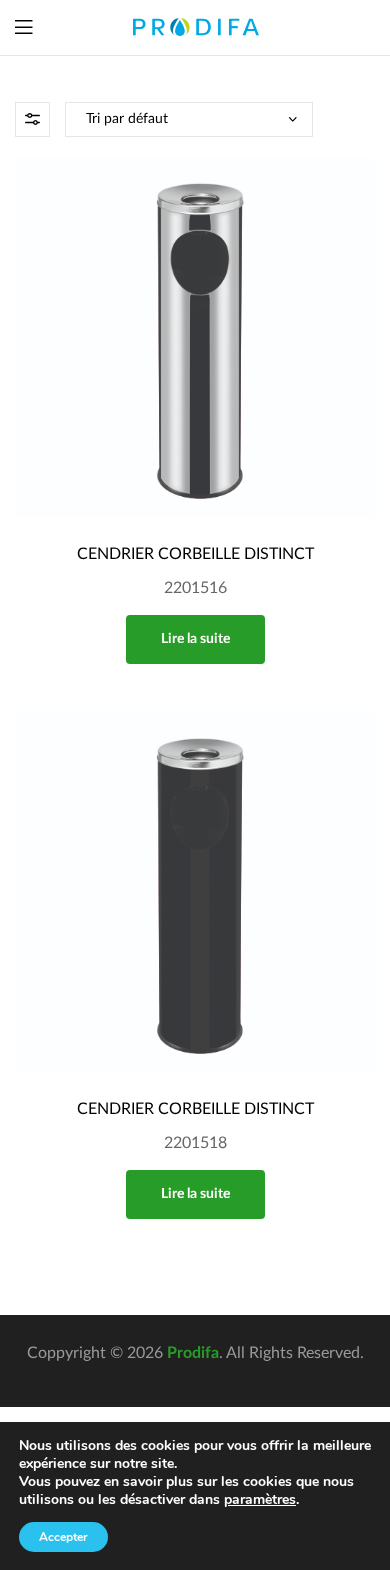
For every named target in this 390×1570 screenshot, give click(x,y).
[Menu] (23, 27)
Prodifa (193, 1353)
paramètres (260, 1500)
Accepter (63, 1537)
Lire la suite (195, 639)
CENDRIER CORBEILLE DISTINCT (195, 554)
